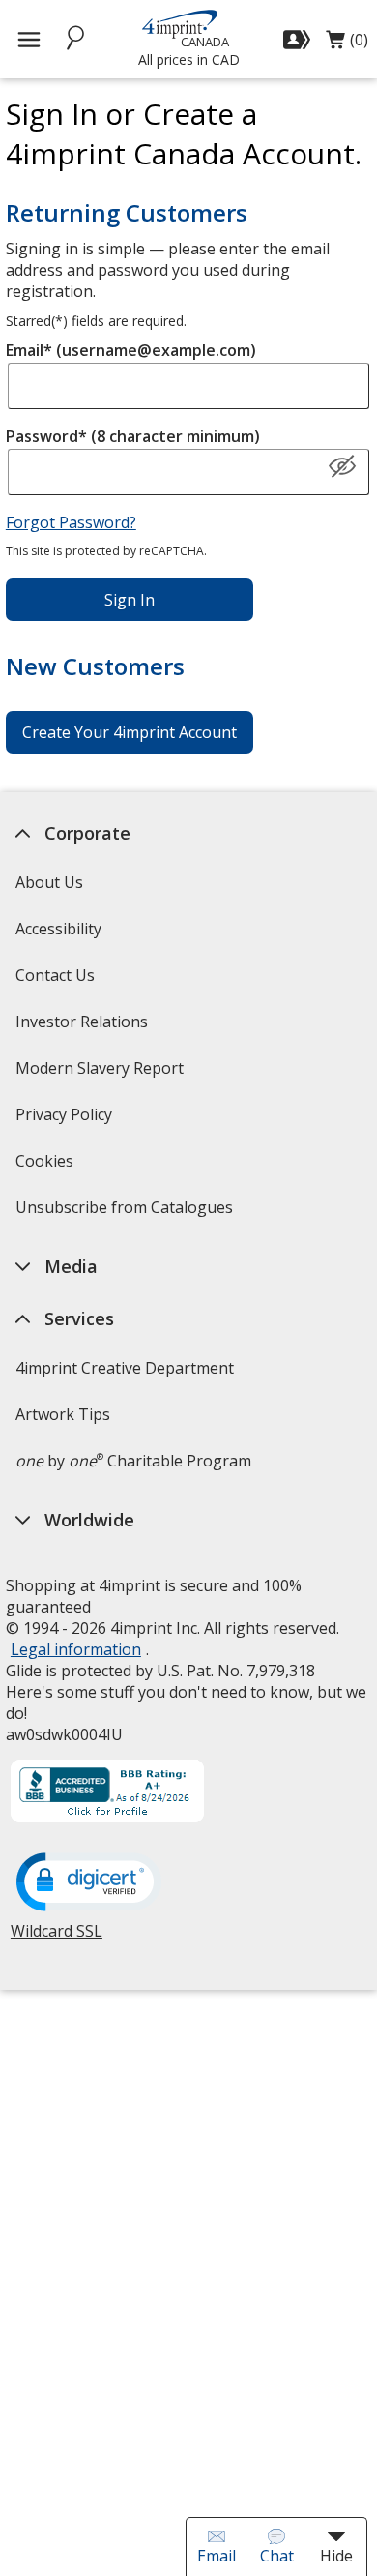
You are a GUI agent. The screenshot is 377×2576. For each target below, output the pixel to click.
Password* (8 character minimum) (133, 436)
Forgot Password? (71, 522)
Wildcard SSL (57, 1938)
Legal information (76, 1649)
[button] (342, 467)
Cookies (47, 1167)
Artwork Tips (63, 1414)
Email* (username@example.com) (131, 350)
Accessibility (58, 929)
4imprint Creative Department (125, 1368)
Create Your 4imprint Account (130, 732)
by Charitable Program (133, 1461)
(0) (347, 44)
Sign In (130, 600)
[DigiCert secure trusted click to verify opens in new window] (89, 1883)
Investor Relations (84, 1028)
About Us (49, 882)
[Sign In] (299, 40)
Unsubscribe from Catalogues (127, 1214)
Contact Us (55, 975)
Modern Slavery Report (102, 1074)
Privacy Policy (66, 1121)
